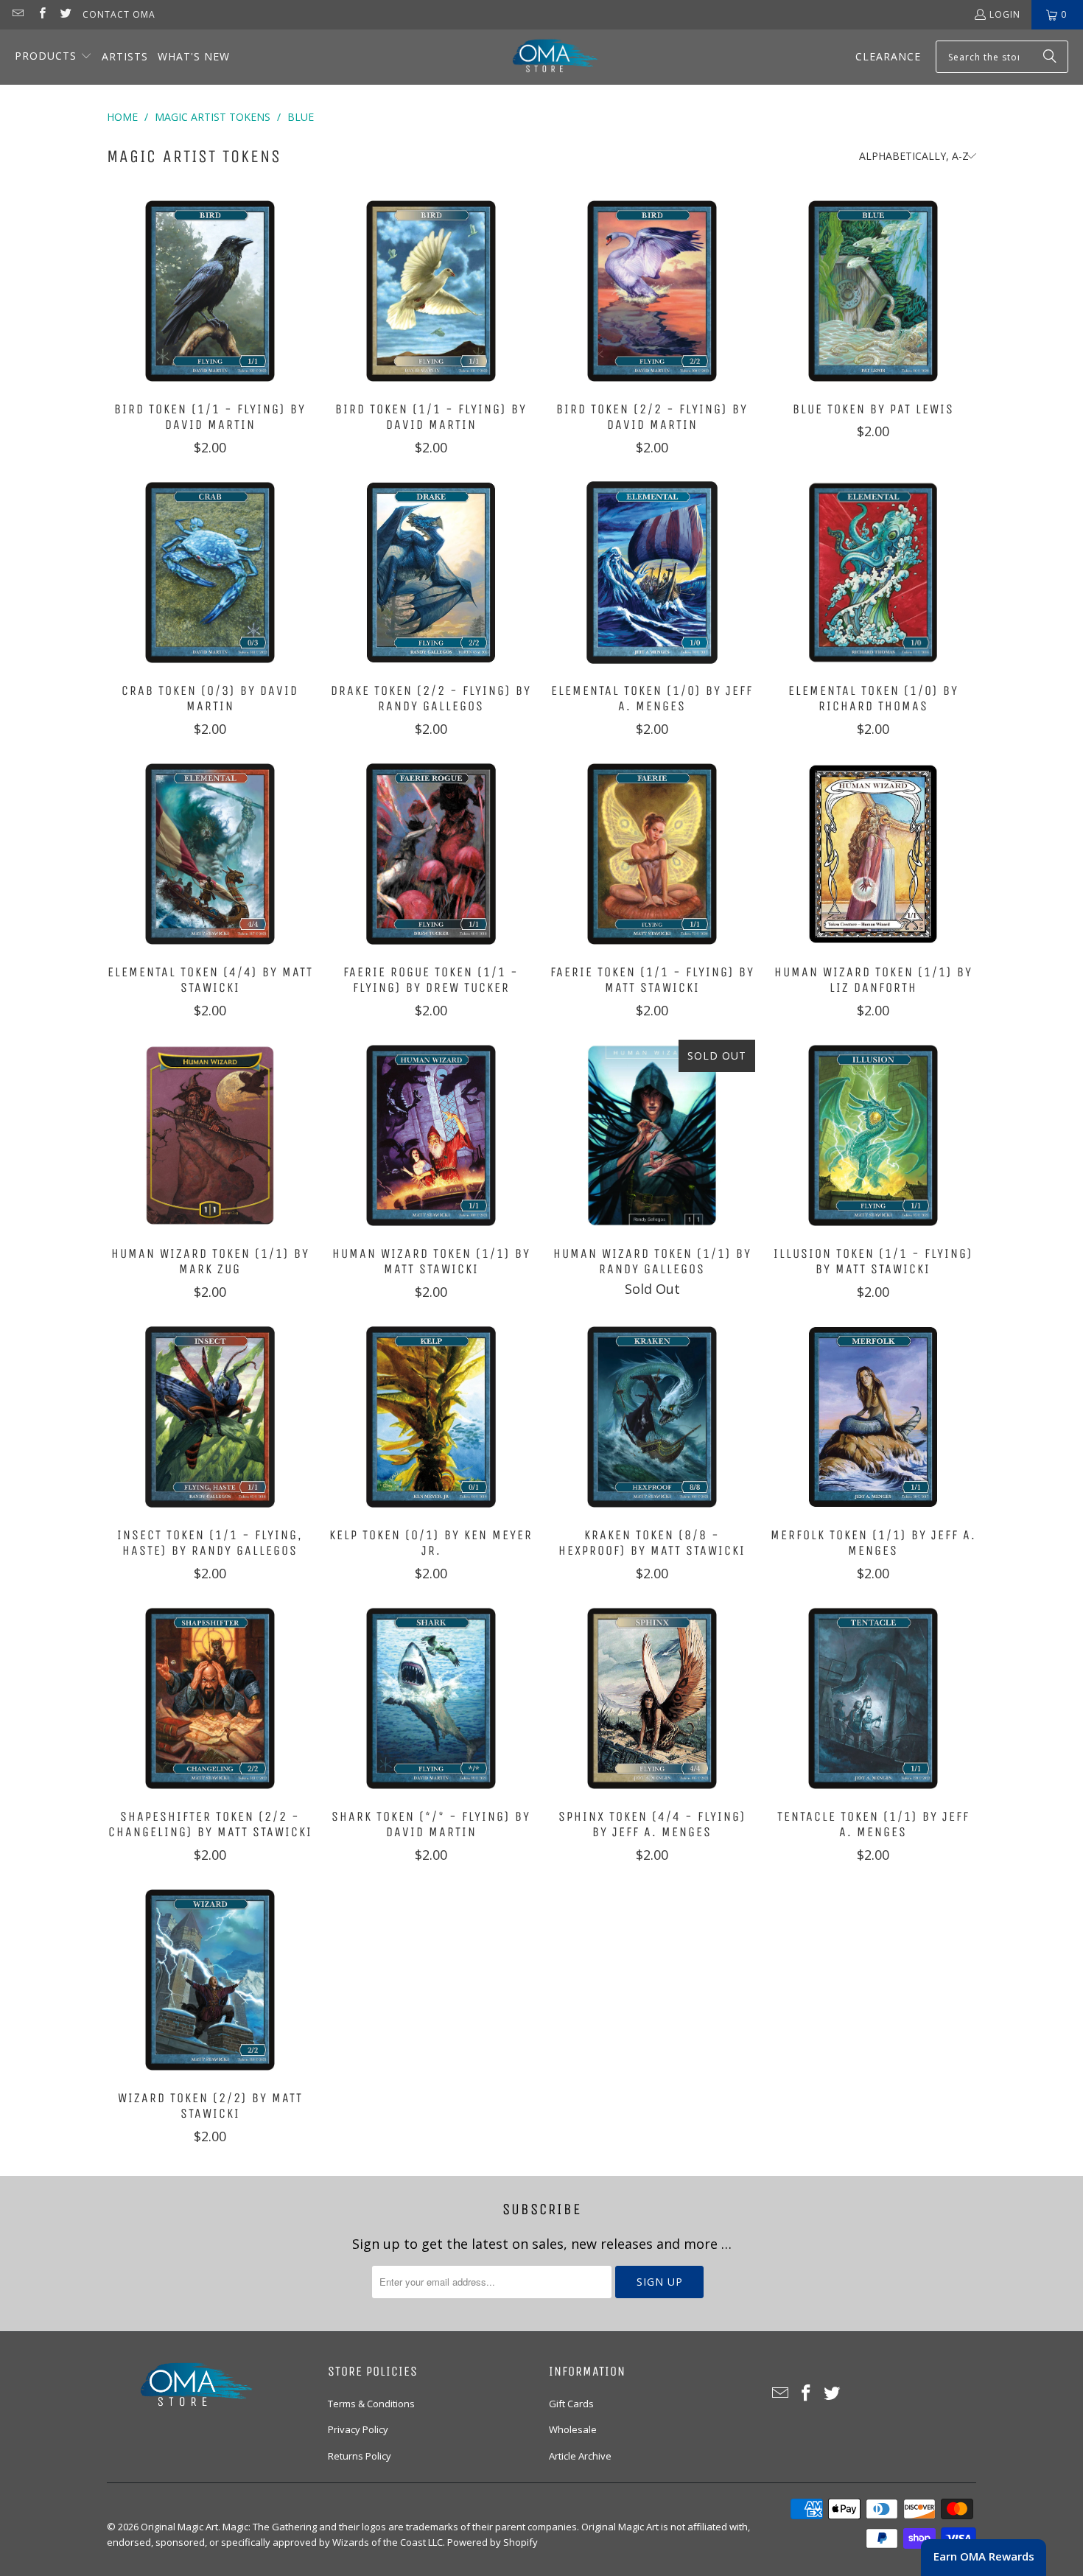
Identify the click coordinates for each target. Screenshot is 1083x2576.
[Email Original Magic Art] (17, 14)
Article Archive (580, 2456)
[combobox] (1002, 57)
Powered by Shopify (493, 2542)
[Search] (1050, 57)
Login (1005, 14)
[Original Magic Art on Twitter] (65, 14)
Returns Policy (360, 2456)
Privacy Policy (358, 2429)
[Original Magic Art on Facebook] (41, 14)
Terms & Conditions (371, 2404)
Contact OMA (119, 14)
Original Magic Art (179, 2527)
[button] (53, 57)
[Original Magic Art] (546, 57)
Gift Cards (571, 2404)
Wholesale (573, 2429)
